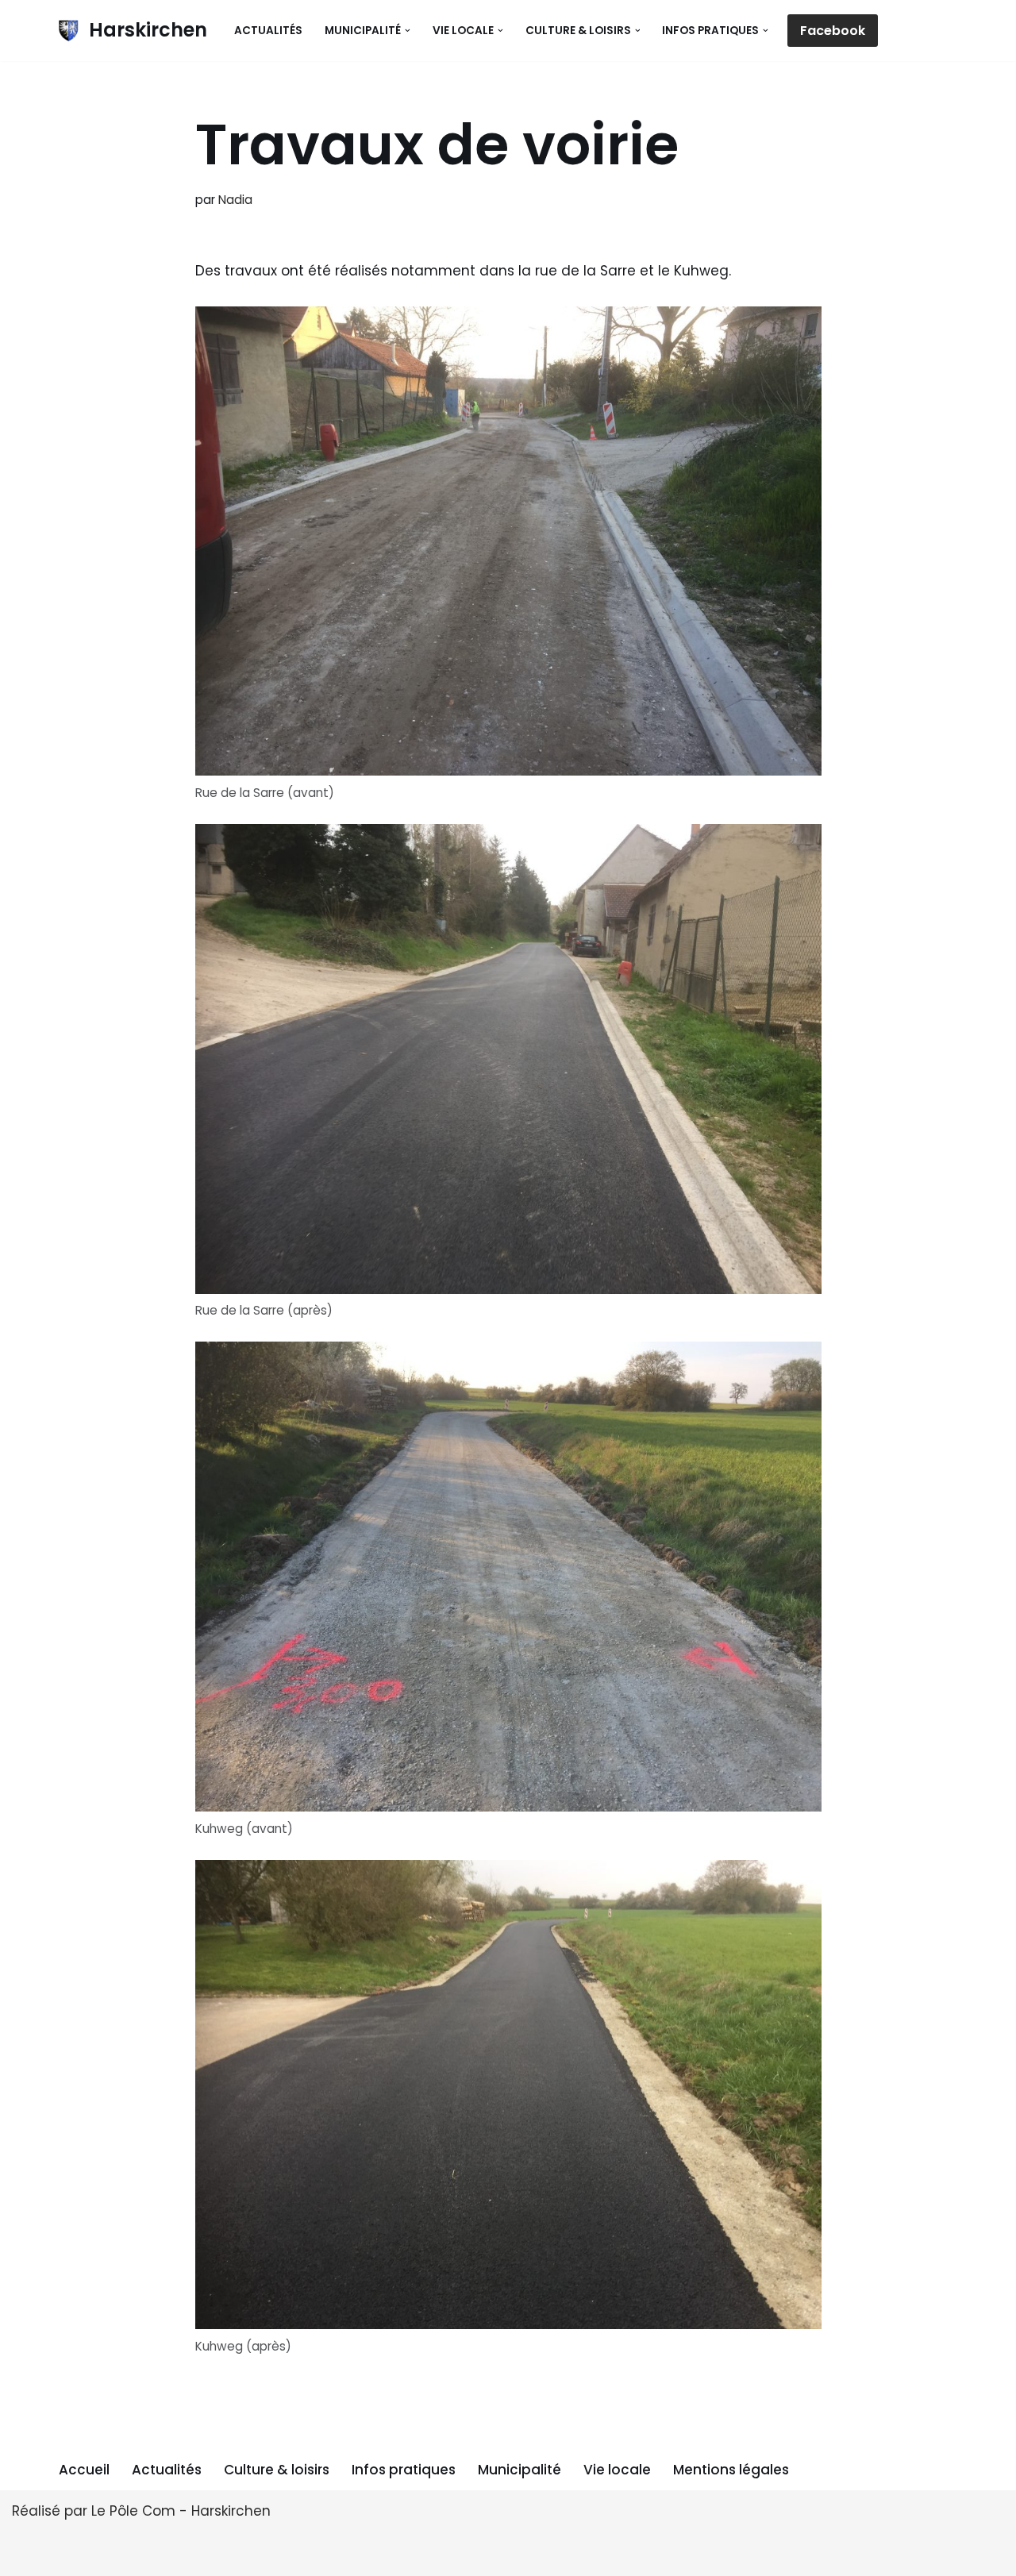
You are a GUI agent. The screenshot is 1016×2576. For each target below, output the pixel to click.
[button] (408, 31)
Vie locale (617, 2470)
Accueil (84, 2470)
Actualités (268, 31)
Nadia (235, 200)
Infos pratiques (404, 2470)
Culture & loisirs (277, 2470)
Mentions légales (731, 2470)
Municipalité (520, 2470)
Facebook (833, 31)
